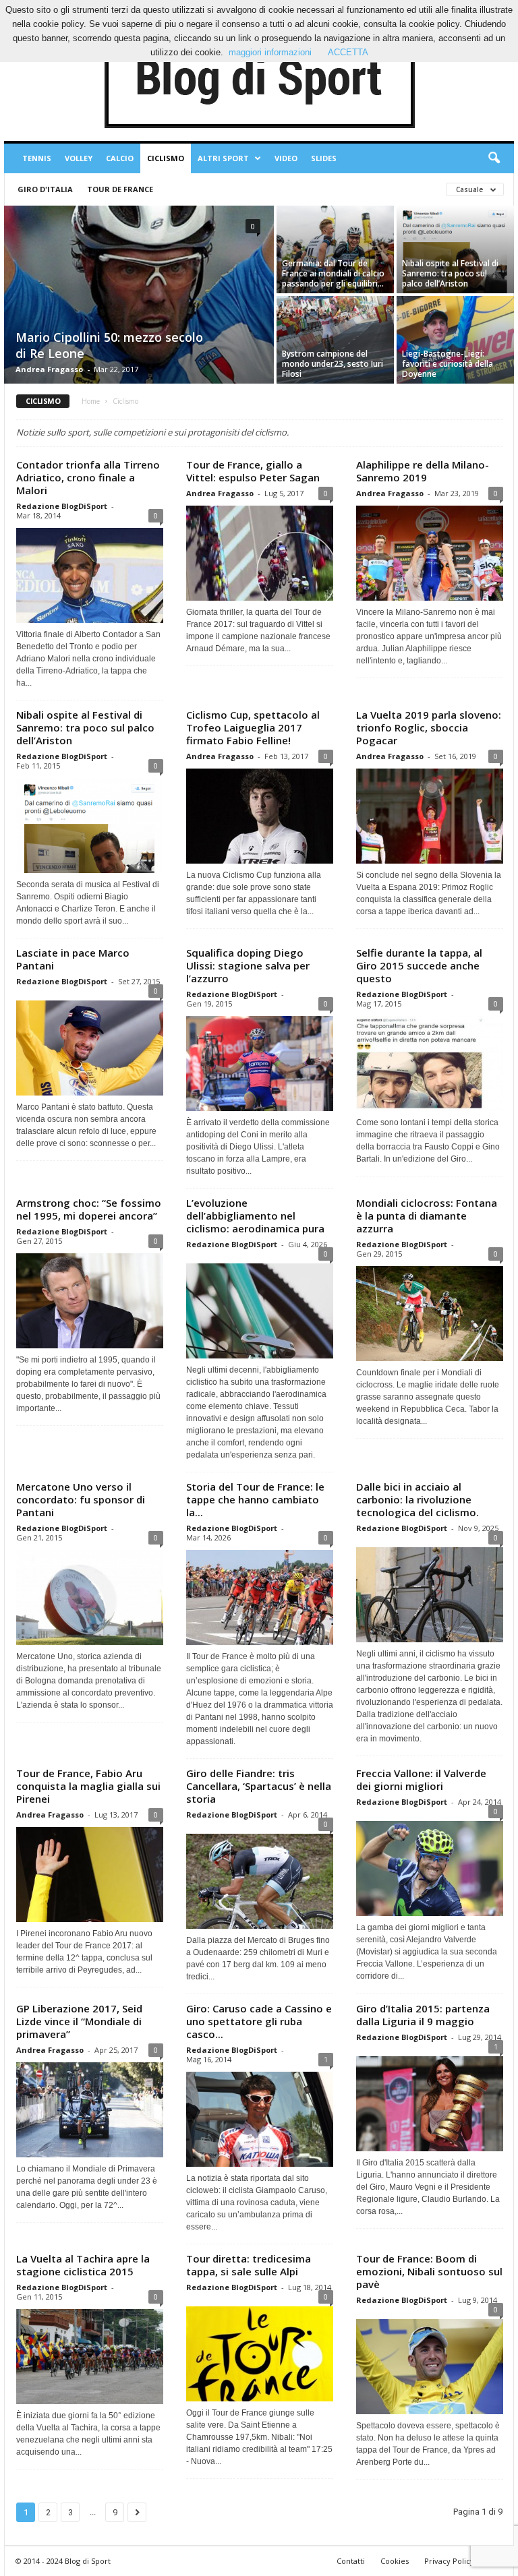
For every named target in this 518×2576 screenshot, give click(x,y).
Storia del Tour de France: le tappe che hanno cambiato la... (255, 1499)
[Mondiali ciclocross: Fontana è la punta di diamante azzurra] (430, 1314)
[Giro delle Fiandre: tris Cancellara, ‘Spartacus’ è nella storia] (260, 1878)
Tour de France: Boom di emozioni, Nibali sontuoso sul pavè (429, 2271)
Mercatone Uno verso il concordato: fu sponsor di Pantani (81, 1499)
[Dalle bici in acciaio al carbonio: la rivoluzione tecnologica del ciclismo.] (430, 1591)
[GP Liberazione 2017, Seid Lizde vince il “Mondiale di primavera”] (90, 2110)
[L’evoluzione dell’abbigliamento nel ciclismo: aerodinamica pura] (260, 1308)
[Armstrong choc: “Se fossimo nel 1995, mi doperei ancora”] (90, 1301)
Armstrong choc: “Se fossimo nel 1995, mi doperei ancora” (89, 1209)
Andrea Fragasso (49, 369)
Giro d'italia (45, 189)
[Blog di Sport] (259, 80)
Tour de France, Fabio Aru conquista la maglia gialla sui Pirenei (88, 1786)
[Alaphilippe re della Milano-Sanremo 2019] (430, 553)
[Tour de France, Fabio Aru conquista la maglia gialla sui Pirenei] (90, 1875)
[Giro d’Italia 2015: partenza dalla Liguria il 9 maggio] (430, 2100)
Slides (324, 158)
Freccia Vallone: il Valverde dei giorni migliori (421, 1779)
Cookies (395, 2561)
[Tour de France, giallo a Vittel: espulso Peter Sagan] (260, 553)
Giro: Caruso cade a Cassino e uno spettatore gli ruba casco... (259, 2021)
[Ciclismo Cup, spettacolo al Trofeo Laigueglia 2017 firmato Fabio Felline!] (260, 816)
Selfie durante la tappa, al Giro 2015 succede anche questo (419, 965)
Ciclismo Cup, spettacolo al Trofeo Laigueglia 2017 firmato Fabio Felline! (253, 727)
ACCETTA (348, 52)
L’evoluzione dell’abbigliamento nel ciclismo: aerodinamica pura (255, 1216)
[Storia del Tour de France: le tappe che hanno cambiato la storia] (260, 1597)
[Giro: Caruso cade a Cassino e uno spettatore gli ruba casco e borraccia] (260, 2119)
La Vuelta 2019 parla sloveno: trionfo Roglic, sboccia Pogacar (429, 727)
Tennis (37, 158)
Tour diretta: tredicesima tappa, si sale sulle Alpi (249, 2265)
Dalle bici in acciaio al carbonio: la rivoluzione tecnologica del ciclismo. (418, 1499)
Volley (79, 158)
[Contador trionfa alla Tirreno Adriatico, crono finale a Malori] (90, 575)
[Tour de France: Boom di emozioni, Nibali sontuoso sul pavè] (430, 2363)
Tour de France (120, 189)
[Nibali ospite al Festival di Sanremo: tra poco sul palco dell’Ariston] (455, 249)
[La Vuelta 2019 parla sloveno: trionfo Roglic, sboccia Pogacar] (430, 816)
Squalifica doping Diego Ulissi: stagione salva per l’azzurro (248, 965)
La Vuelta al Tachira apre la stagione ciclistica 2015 (83, 2265)
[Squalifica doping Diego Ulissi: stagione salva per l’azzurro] (260, 1064)
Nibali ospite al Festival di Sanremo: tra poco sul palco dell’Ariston (85, 727)
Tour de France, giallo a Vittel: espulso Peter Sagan (253, 471)
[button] (494, 158)
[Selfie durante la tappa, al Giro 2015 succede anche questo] (430, 1064)
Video (286, 158)
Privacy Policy (449, 2561)
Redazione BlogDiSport (62, 506)
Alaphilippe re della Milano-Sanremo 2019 (423, 471)
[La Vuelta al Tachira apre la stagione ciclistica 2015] (90, 2357)
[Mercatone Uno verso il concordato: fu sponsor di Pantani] (90, 1597)
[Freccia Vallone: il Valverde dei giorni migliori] (430, 1865)
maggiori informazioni (270, 52)
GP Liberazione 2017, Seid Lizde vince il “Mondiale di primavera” (79, 2021)
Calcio (120, 158)
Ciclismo (166, 158)
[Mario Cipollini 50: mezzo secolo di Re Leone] (139, 296)
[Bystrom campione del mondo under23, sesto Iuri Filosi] (335, 340)
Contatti (351, 2561)
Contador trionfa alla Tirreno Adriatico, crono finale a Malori (88, 477)
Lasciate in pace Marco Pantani (73, 959)
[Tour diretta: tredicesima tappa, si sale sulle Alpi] (260, 2350)
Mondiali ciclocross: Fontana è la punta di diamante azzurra (427, 1216)
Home (91, 401)
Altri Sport (223, 158)
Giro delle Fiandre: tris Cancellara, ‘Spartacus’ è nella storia (259, 1786)
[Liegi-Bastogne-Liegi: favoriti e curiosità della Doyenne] (455, 340)
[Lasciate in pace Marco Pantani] (90, 1045)
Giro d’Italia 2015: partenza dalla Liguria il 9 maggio (423, 2015)
